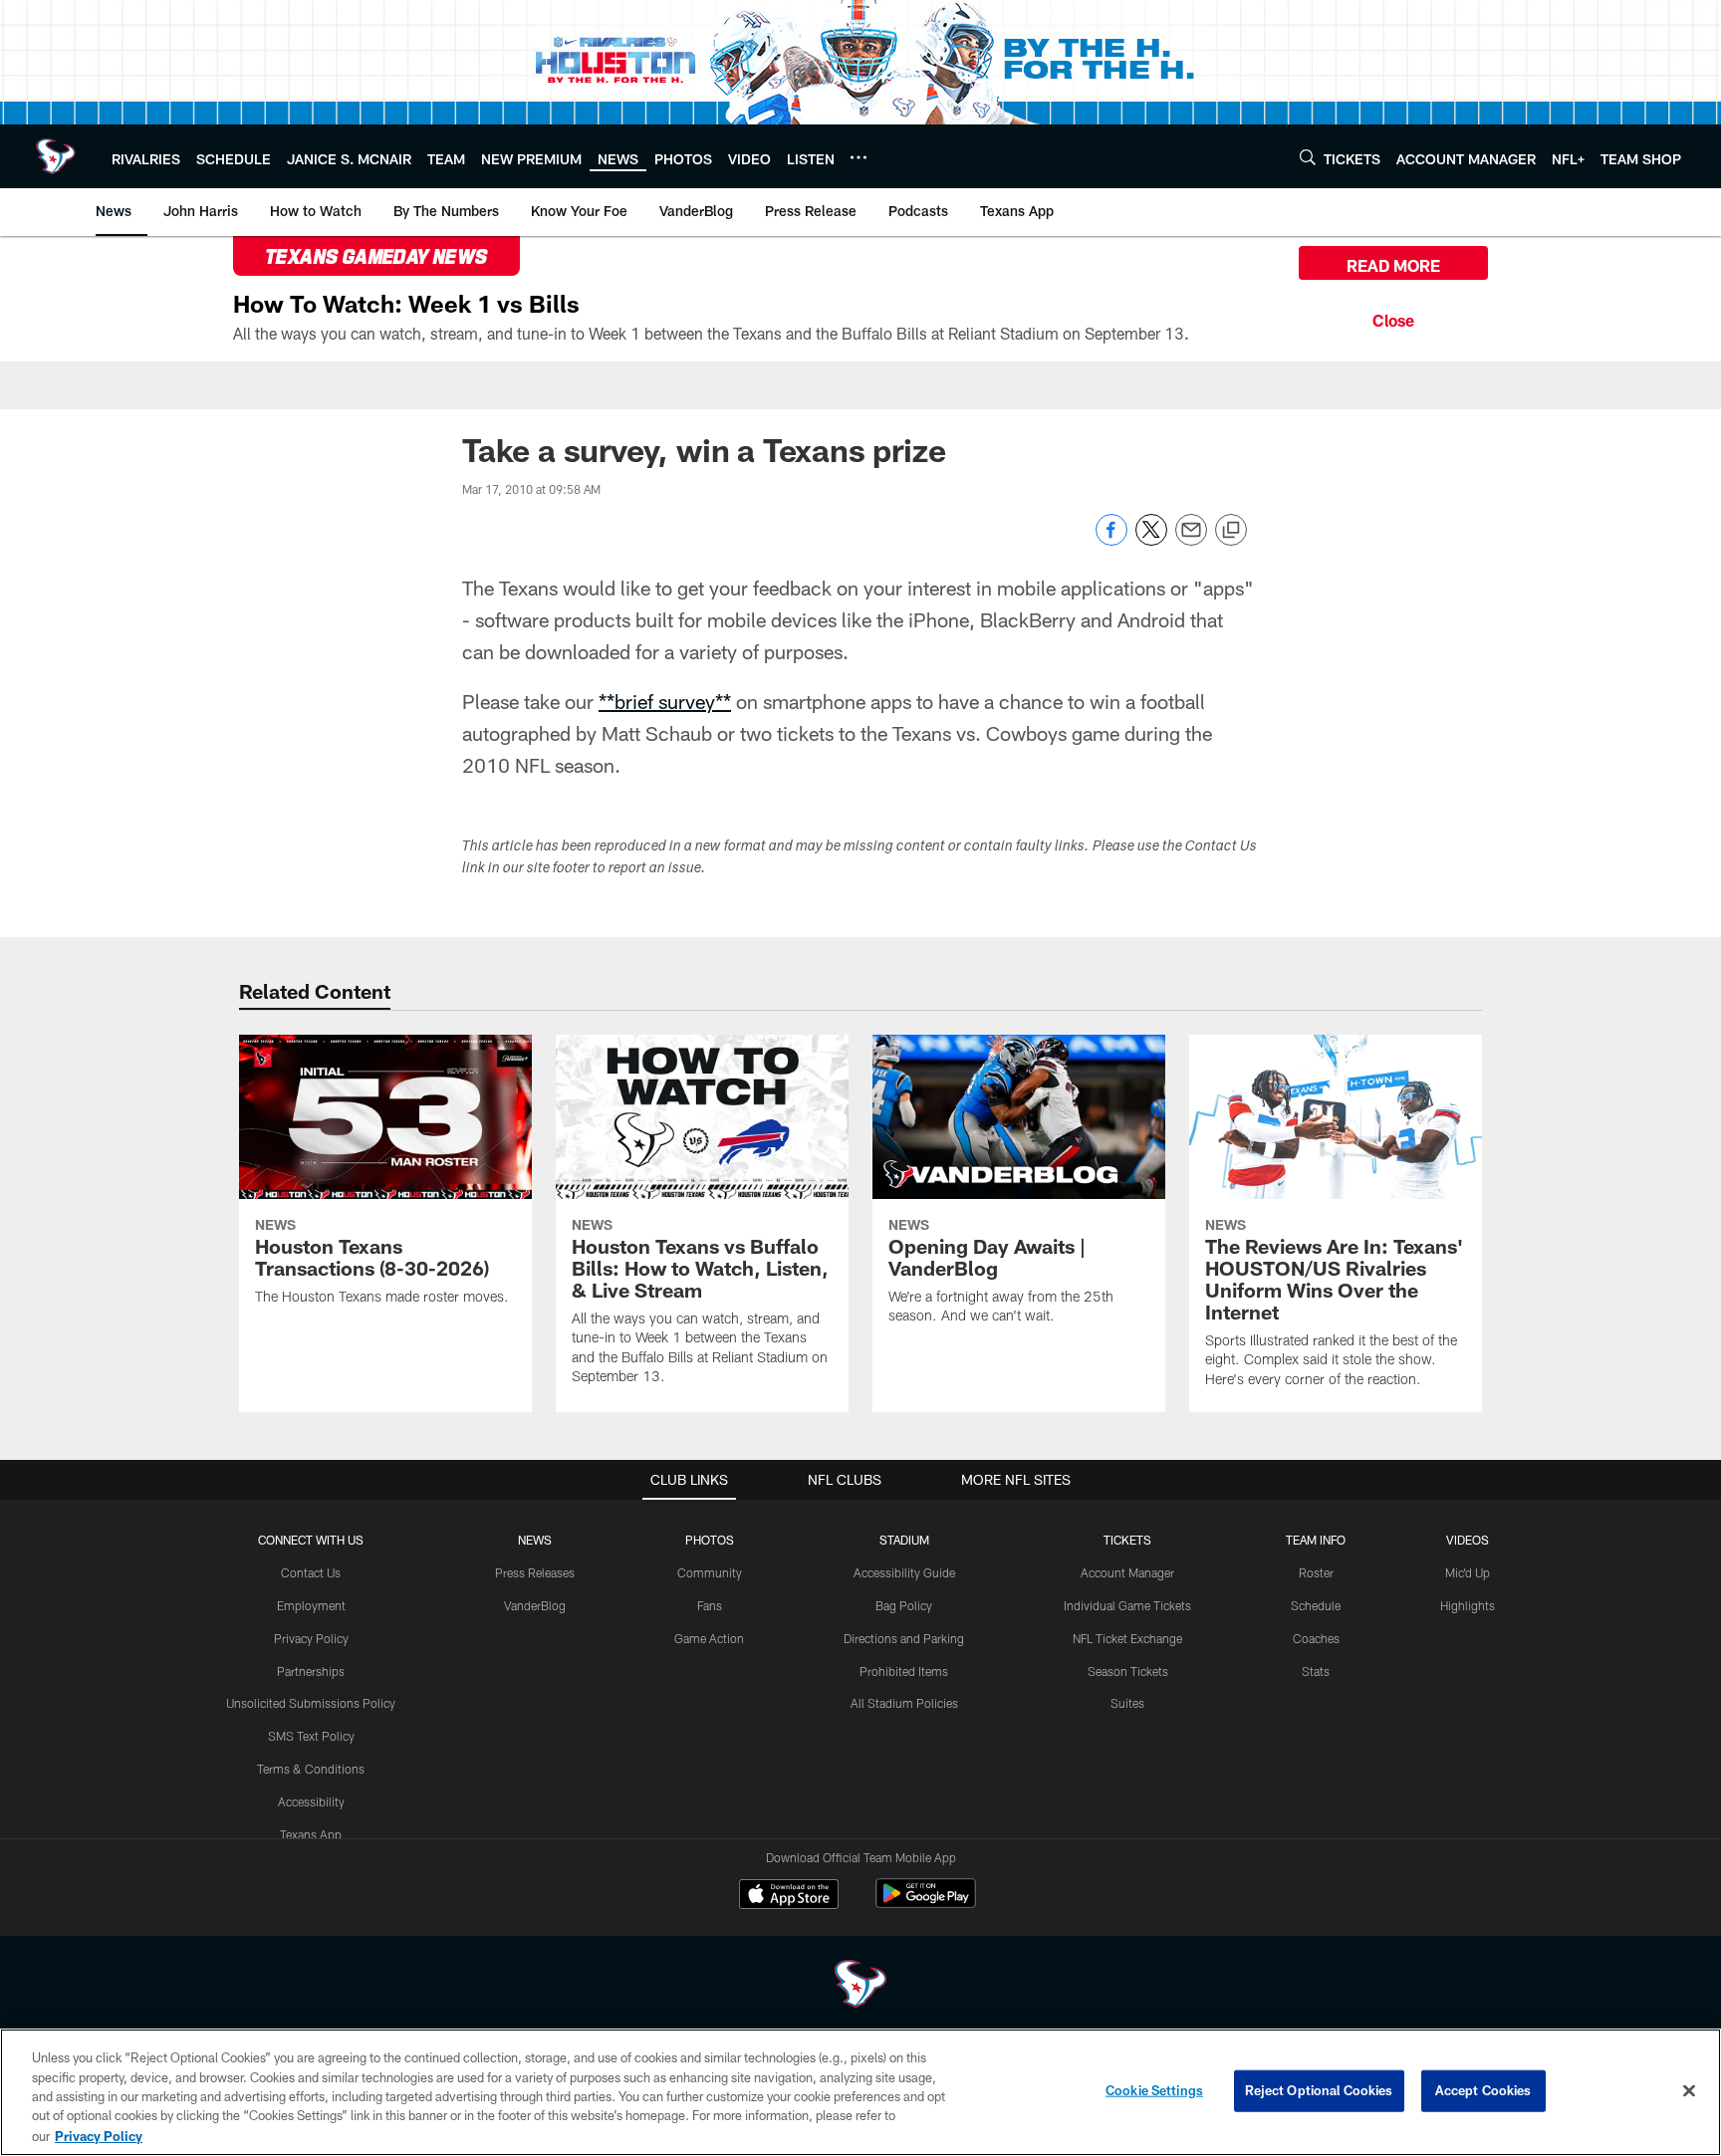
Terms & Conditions (311, 1769)
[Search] (1308, 157)
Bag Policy (904, 1605)
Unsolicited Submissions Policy (311, 1703)
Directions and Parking (904, 1638)
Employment (311, 1605)
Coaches (1316, 1638)
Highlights (1468, 1605)
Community (710, 1572)
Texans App (311, 1834)
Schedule (1316, 1605)
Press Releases (535, 1572)
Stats (1316, 1671)
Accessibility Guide (904, 1572)
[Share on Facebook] (1111, 540)
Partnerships (311, 1671)
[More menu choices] (859, 157)
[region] (860, 2092)
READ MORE (1393, 265)
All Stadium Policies (904, 1703)
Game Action (709, 1638)
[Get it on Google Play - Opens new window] (926, 1904)
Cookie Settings (1154, 2090)
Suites (1127, 1703)
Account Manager (1127, 1572)
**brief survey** (665, 701)
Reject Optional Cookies (1319, 2090)
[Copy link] (1231, 531)
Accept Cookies (1483, 2090)
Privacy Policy (311, 1638)
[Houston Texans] (860, 1986)
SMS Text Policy (311, 1736)
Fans (710, 1605)
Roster (1316, 1572)
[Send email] (1191, 540)
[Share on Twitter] (1151, 540)
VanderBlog (535, 1605)
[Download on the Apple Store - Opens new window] (789, 1896)
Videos (1468, 1540)
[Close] (1393, 318)
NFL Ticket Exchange (1127, 1638)
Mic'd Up (1468, 1572)
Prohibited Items (904, 1671)
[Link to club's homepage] (56, 156)
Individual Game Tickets (1127, 1605)
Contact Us (311, 1572)
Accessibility (311, 1801)
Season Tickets (1128, 1671)
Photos (710, 1540)
